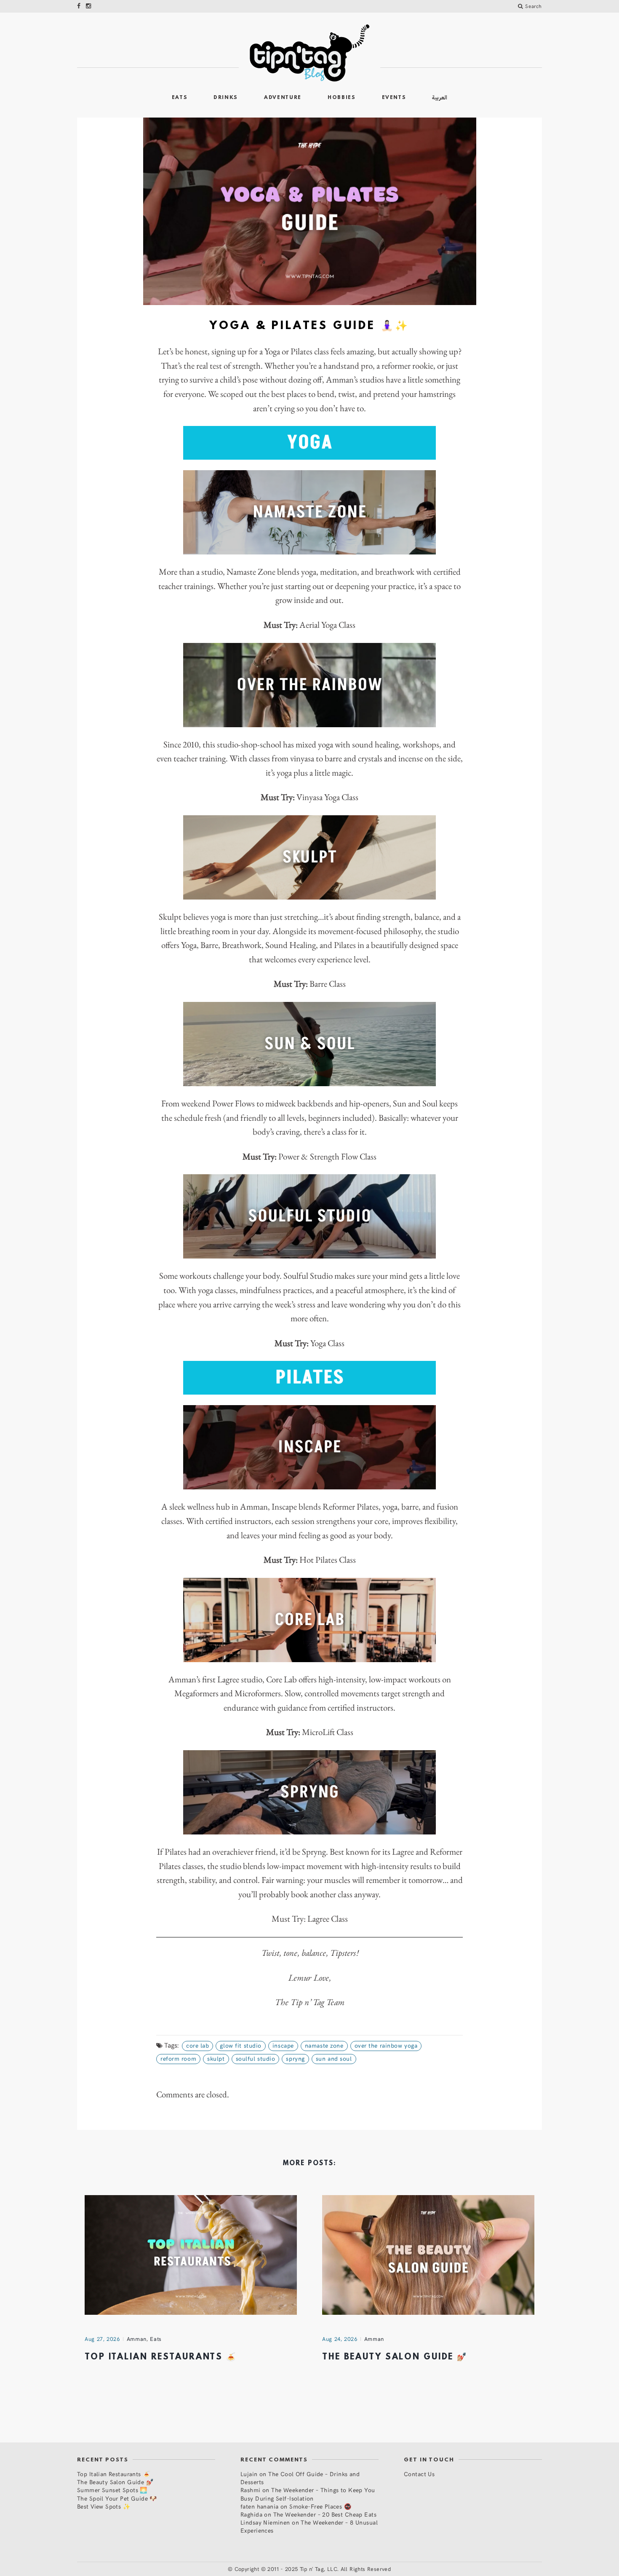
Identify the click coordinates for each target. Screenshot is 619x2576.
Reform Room (178, 2058)
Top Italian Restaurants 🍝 (161, 2357)
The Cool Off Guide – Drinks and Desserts (300, 2478)
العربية (440, 98)
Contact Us (419, 2474)
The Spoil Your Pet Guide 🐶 (117, 2498)
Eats (180, 98)
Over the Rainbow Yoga (386, 2045)
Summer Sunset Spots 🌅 (112, 2490)
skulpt (216, 2058)
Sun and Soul (334, 2058)
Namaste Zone (324, 2045)
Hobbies (342, 98)
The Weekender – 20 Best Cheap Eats (325, 2514)
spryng (295, 2058)
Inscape (283, 2045)
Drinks (226, 98)
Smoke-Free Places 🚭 (320, 2506)
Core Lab (197, 2045)
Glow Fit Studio (240, 2045)
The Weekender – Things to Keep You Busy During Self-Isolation (308, 2494)
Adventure (283, 98)
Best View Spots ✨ (104, 2506)
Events (394, 98)
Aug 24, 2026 (340, 2339)
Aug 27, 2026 (102, 2339)
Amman (137, 2339)
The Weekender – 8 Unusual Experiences (309, 2526)
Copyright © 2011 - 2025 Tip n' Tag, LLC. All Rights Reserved (313, 2569)
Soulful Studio (256, 2058)
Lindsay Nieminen (265, 2522)
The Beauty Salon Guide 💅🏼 (395, 2357)
